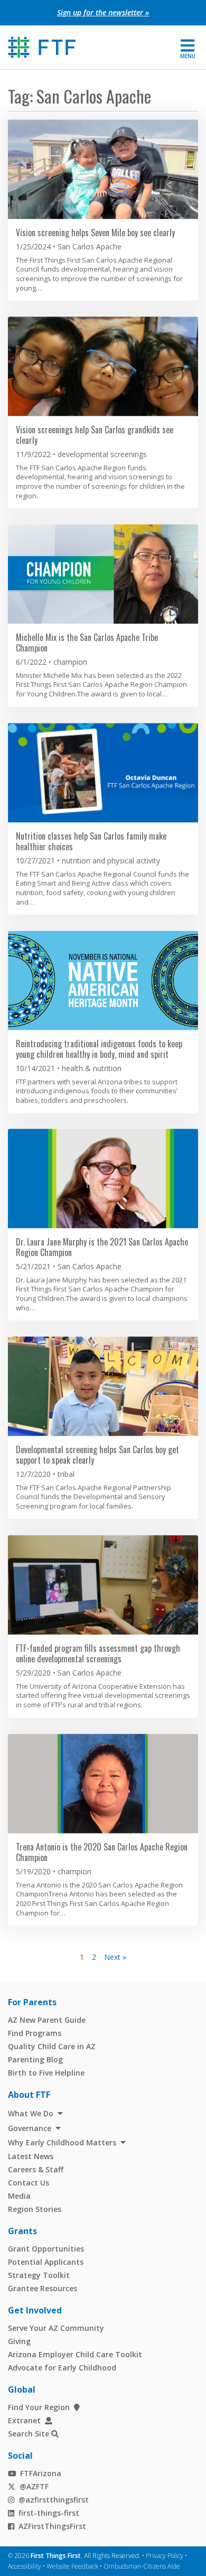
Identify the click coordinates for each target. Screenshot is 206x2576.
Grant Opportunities (46, 2249)
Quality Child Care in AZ (52, 2046)
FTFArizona (41, 2473)
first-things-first (49, 2513)
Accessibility (25, 2566)
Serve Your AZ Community (56, 2328)
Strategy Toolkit (39, 2275)
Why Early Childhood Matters (62, 2142)
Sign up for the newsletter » (103, 12)
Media (19, 2196)
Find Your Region (39, 2407)
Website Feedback (72, 2566)
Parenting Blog (35, 2059)
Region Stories (35, 2209)
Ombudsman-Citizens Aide (142, 2566)
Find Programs (35, 2033)
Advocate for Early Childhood (62, 2368)
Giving (19, 2341)
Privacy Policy (165, 2556)
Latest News (31, 2156)
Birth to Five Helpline (46, 2073)
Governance (30, 2128)
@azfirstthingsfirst (54, 2500)
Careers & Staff (36, 2169)
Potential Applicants (46, 2262)
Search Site (29, 2434)
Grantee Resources (43, 2288)
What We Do (31, 2113)
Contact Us (29, 2183)
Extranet (24, 2420)
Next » (115, 1957)
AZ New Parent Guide (47, 2020)
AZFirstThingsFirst (52, 2526)
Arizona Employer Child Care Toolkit (75, 2354)
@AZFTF (34, 2486)
